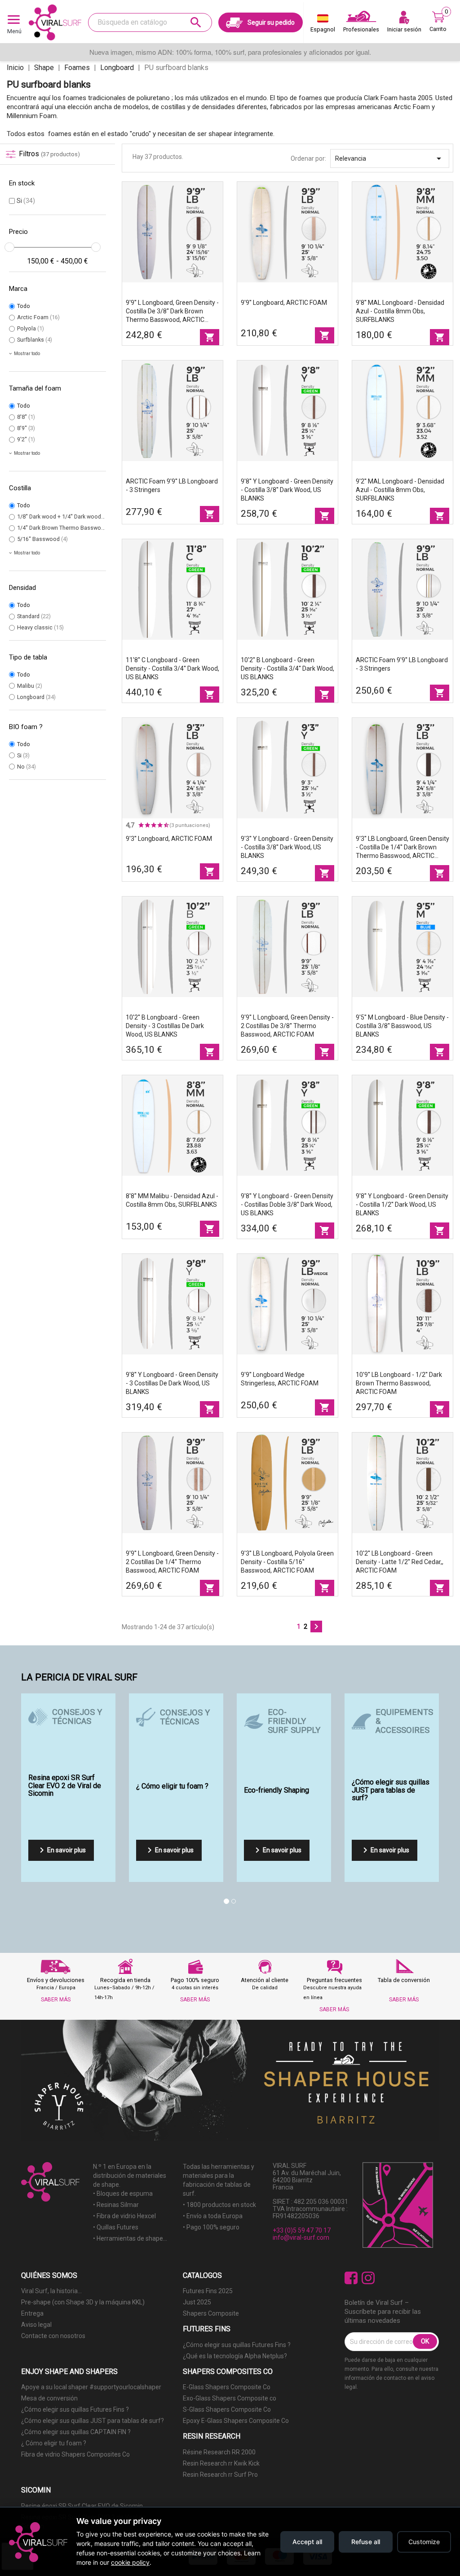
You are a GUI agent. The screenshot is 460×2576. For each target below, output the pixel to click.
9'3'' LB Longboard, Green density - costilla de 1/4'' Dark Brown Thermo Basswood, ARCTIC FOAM (402, 848)
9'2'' (26, 439)
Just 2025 (197, 2302)
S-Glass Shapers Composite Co (227, 2409)
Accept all (307, 2542)
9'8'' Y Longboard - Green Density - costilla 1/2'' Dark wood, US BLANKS (402, 1204)
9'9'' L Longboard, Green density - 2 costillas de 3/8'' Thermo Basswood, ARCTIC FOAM (287, 1026)
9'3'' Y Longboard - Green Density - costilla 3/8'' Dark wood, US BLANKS (287, 847)
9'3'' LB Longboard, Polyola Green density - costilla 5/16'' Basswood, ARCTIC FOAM (287, 1562)
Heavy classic (40, 627)
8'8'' (26, 417)
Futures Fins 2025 (208, 2291)
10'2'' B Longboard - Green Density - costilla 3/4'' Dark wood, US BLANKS (287, 668)
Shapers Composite (211, 2313)
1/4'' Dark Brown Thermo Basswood (66, 528)
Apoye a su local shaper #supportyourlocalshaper (91, 2387)
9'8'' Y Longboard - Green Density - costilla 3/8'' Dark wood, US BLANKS (287, 490)
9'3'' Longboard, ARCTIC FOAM (169, 839)
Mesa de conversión (49, 2398)
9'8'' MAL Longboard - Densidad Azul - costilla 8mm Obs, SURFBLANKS (400, 311)
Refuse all (366, 2542)
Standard (34, 616)
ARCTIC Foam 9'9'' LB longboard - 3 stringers (172, 486)
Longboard (36, 697)
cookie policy (130, 2562)
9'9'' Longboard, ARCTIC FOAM (284, 303)
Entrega (32, 2313)
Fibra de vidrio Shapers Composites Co (75, 2454)
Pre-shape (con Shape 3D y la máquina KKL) (83, 2302)
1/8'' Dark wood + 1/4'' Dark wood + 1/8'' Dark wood (86, 517)
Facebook (351, 2278)
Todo (24, 306)
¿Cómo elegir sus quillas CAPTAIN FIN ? (76, 2432)
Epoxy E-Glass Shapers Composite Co (236, 2421)
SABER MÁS (56, 2000)
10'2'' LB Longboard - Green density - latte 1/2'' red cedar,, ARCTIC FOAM (400, 1562)
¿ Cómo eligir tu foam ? (54, 2443)
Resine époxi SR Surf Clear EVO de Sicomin (82, 2506)
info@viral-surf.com (301, 2238)
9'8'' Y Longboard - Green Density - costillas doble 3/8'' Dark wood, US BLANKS (287, 1204)
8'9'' (26, 428)
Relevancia (390, 158)
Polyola (31, 328)
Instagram (368, 2278)
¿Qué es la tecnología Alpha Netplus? (235, 2356)
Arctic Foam (38, 317)
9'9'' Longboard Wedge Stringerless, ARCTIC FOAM (280, 1379)
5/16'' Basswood (42, 539)
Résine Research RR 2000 (219, 2452)
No (27, 767)
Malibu (30, 686)
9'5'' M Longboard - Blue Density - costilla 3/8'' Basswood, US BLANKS (402, 1026)
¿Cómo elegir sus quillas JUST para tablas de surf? (93, 2421)
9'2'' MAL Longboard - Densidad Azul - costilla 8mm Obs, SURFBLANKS (400, 490)
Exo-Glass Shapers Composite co (230, 2398)
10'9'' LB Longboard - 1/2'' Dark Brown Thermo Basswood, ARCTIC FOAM (399, 1383)
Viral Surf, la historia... (51, 2291)
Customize (424, 2542)
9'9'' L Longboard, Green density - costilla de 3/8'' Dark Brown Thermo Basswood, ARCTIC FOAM (172, 312)
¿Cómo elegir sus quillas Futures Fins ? (237, 2345)
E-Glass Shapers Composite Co (227, 2387)
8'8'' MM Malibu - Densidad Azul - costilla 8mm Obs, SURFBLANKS (172, 1200)
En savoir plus (61, 1850)
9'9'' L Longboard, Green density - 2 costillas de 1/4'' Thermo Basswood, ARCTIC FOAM (172, 1562)
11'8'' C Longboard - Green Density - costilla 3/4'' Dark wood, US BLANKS (172, 668)
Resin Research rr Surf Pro (220, 2475)
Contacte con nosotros (53, 2336)
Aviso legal (36, 2325)
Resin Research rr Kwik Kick (221, 2463)
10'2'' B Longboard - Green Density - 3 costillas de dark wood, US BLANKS (165, 1026)
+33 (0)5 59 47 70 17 (302, 2230)
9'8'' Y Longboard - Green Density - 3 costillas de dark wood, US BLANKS (172, 1383)
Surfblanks (35, 340)
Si (26, 201)
